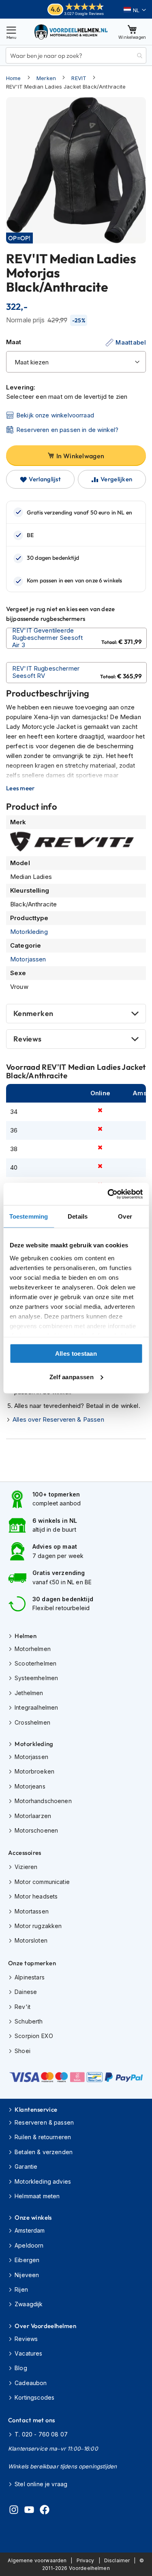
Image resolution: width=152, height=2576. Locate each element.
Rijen (21, 2289)
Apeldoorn (29, 2245)
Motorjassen (28, 959)
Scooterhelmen (35, 1663)
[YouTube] (29, 2511)
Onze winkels (33, 2217)
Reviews (28, 1039)
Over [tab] (125, 1216)
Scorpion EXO (34, 2036)
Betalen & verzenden (44, 2152)
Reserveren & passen (44, 2122)
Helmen (26, 1636)
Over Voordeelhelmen (45, 2326)
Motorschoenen (36, 1830)
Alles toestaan (76, 1354)
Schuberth (29, 2021)
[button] (135, 10)
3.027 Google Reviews (84, 14)
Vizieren (26, 1867)
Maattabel (131, 342)
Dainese (26, 1992)
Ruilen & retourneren (43, 2137)
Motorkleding (29, 932)
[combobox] (76, 55)
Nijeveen (27, 2275)
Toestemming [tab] (29, 1216)
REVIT (79, 78)
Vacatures (28, 2353)
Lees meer (20, 788)
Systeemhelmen (36, 1678)
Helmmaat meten (37, 2196)
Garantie (26, 2166)
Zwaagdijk (29, 2304)
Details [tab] (78, 1216)
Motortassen (32, 1911)
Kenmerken (33, 1013)
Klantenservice (36, 2109)
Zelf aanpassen (72, 1377)
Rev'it (22, 2007)
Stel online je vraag (41, 2484)
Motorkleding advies (43, 2181)
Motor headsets (36, 1896)
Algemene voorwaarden (37, 2560)
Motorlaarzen (33, 1816)
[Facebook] (45, 2511)
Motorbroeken (34, 1771)
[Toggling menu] (11, 32)
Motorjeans (30, 1786)
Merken (46, 78)
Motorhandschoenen (43, 1801)
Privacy (86, 2560)
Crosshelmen (32, 1722)
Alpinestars (30, 1977)
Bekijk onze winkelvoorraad (55, 415)
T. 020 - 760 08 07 (41, 2434)
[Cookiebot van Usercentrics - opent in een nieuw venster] (108, 1194)
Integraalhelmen (36, 1707)
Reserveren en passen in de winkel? (67, 430)
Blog (21, 2368)
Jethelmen (29, 1693)
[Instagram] (14, 2511)
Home (14, 78)
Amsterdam (30, 2230)
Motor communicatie (42, 1882)
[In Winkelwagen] (76, 638)
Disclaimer (117, 2560)
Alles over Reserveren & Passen (58, 1419)
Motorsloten (31, 1940)
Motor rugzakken (38, 1926)
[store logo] (72, 32)
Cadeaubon (31, 2383)
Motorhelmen (33, 1649)
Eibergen (27, 2260)
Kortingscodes (34, 2397)
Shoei (22, 2051)
